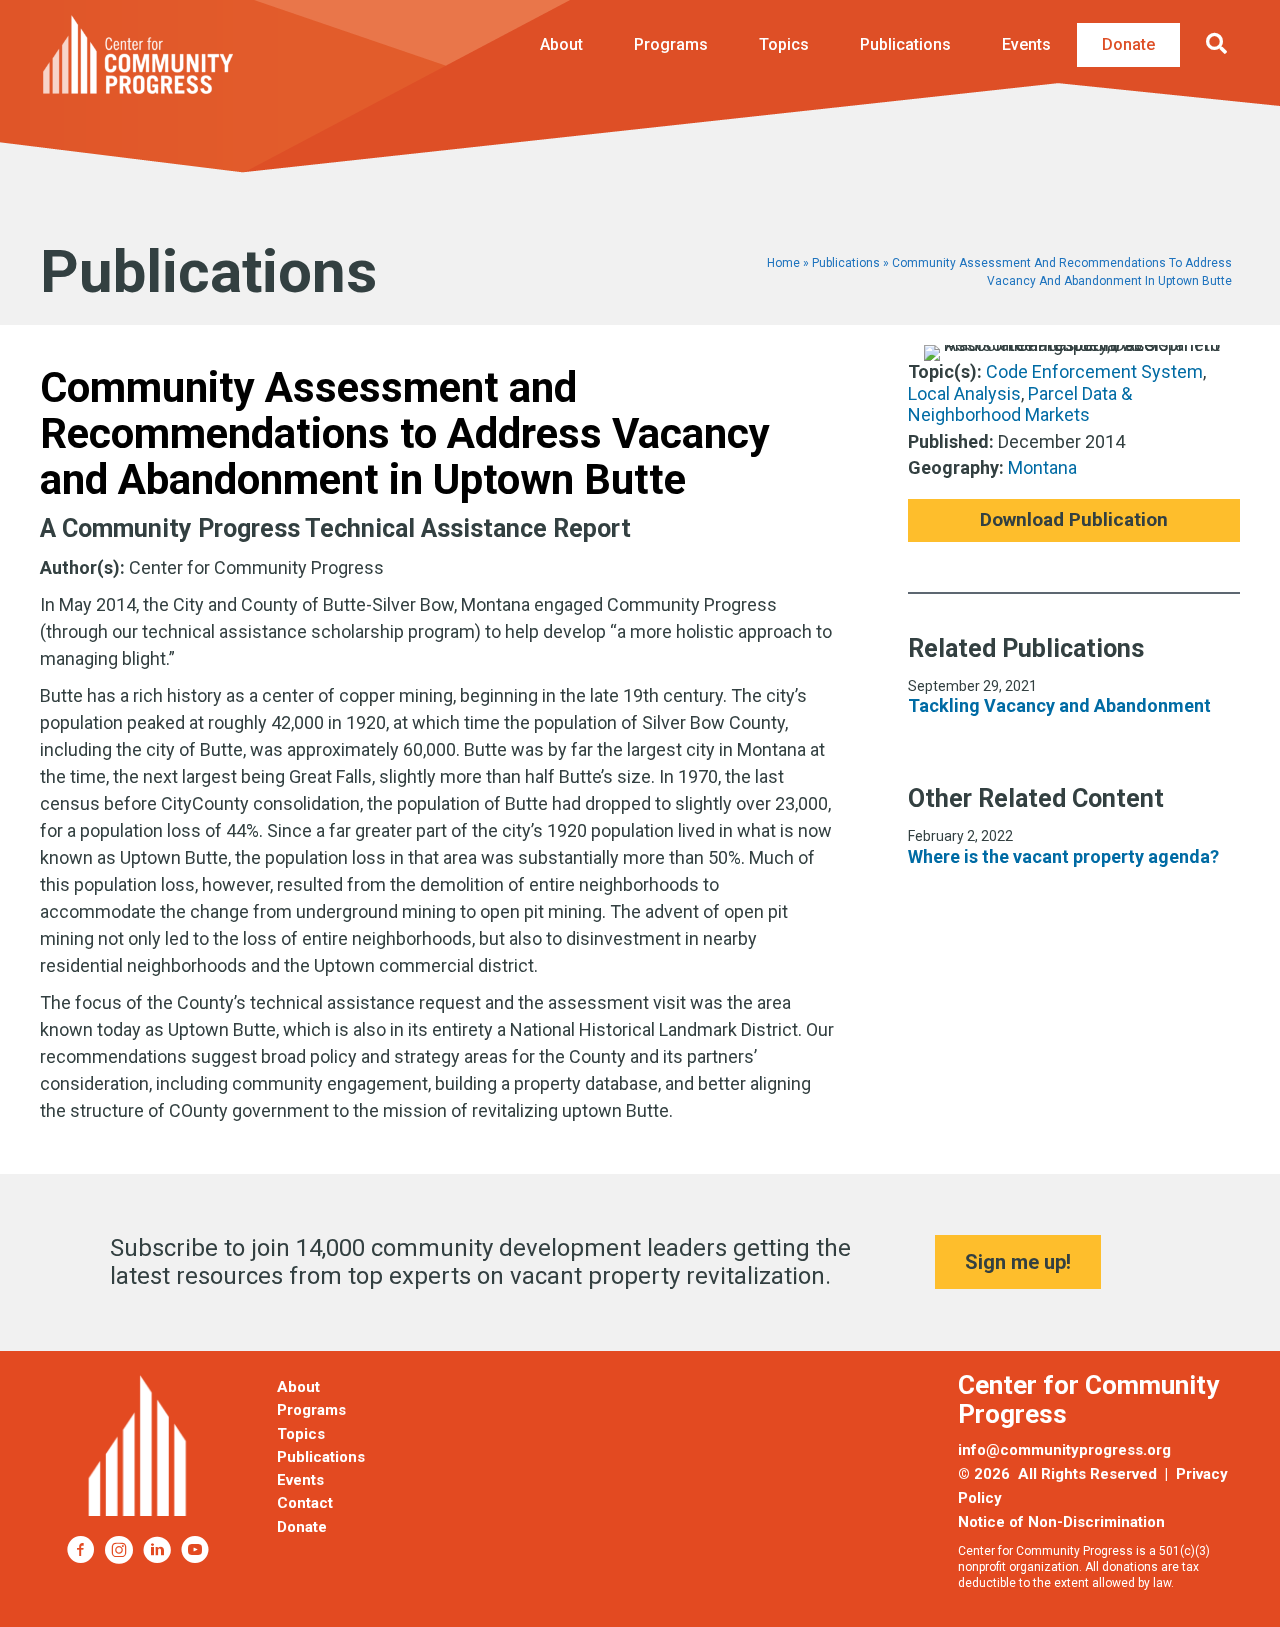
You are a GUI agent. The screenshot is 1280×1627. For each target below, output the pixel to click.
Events (1026, 44)
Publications (905, 44)
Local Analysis (964, 393)
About (561, 44)
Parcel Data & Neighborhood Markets (1020, 404)
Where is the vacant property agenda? (1063, 856)
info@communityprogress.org (1064, 1450)
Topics (784, 44)
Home (783, 263)
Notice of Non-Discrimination (1061, 1522)
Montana (1042, 467)
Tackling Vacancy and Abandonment (1059, 705)
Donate (1128, 44)
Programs (671, 44)
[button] (1220, 44)
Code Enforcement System (1094, 371)
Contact (305, 1503)
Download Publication (1074, 519)
